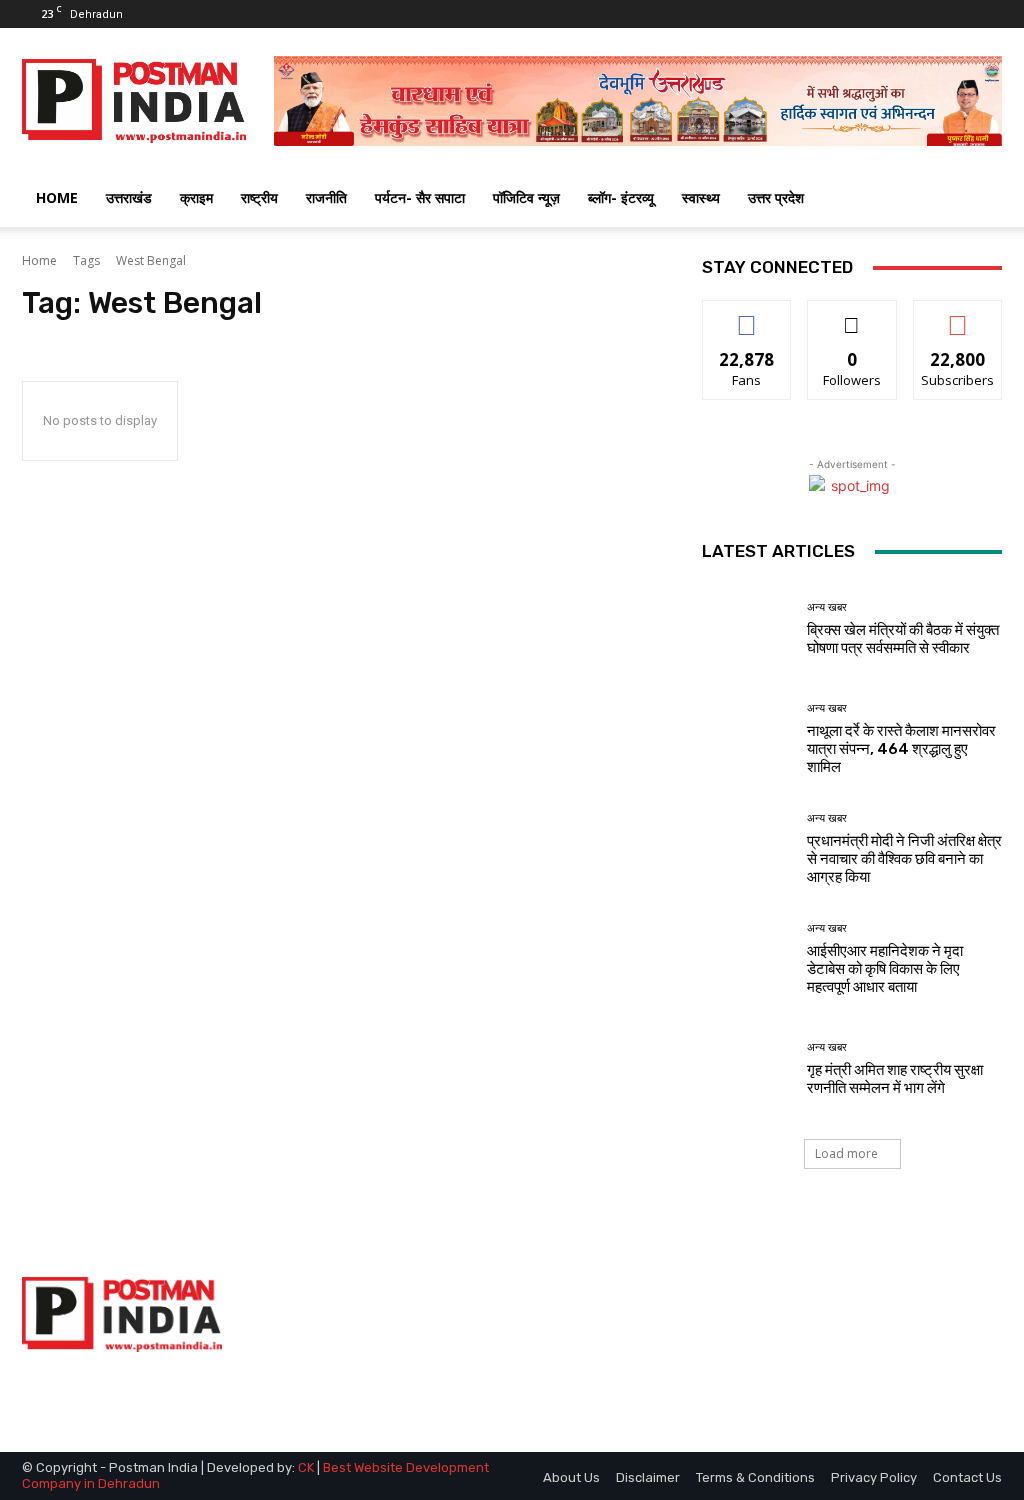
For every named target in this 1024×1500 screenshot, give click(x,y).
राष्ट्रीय (259, 197)
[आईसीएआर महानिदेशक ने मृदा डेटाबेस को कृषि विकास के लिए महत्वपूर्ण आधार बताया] (747, 959)
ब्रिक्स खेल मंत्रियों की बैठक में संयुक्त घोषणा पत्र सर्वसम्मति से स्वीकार (903, 639)
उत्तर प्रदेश (776, 197)
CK (306, 1467)
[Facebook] (921, 14)
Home (39, 260)
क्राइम (196, 197)
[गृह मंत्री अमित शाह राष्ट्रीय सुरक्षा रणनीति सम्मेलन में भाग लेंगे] (747, 1069)
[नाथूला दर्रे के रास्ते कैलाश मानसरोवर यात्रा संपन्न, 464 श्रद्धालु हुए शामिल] (747, 739)
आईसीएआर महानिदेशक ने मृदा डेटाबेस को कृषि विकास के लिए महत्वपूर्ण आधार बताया (885, 969)
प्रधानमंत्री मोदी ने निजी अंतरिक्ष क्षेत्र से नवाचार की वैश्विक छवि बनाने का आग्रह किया (904, 859)
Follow (852, 315)
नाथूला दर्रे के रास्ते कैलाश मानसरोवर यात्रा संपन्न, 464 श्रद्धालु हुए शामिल (901, 749)
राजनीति (326, 197)
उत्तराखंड (129, 197)
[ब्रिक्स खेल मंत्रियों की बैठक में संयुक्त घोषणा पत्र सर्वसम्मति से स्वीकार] (747, 629)
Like (747, 315)
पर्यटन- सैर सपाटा (420, 197)
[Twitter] (954, 14)
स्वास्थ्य (701, 197)
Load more (846, 1153)
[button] (978, 199)
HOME (57, 197)
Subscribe (958, 315)
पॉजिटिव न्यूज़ (526, 197)
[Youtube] (987, 14)
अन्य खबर (827, 607)
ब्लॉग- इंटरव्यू (621, 197)
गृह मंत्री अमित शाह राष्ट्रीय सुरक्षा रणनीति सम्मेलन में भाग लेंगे (895, 1079)
